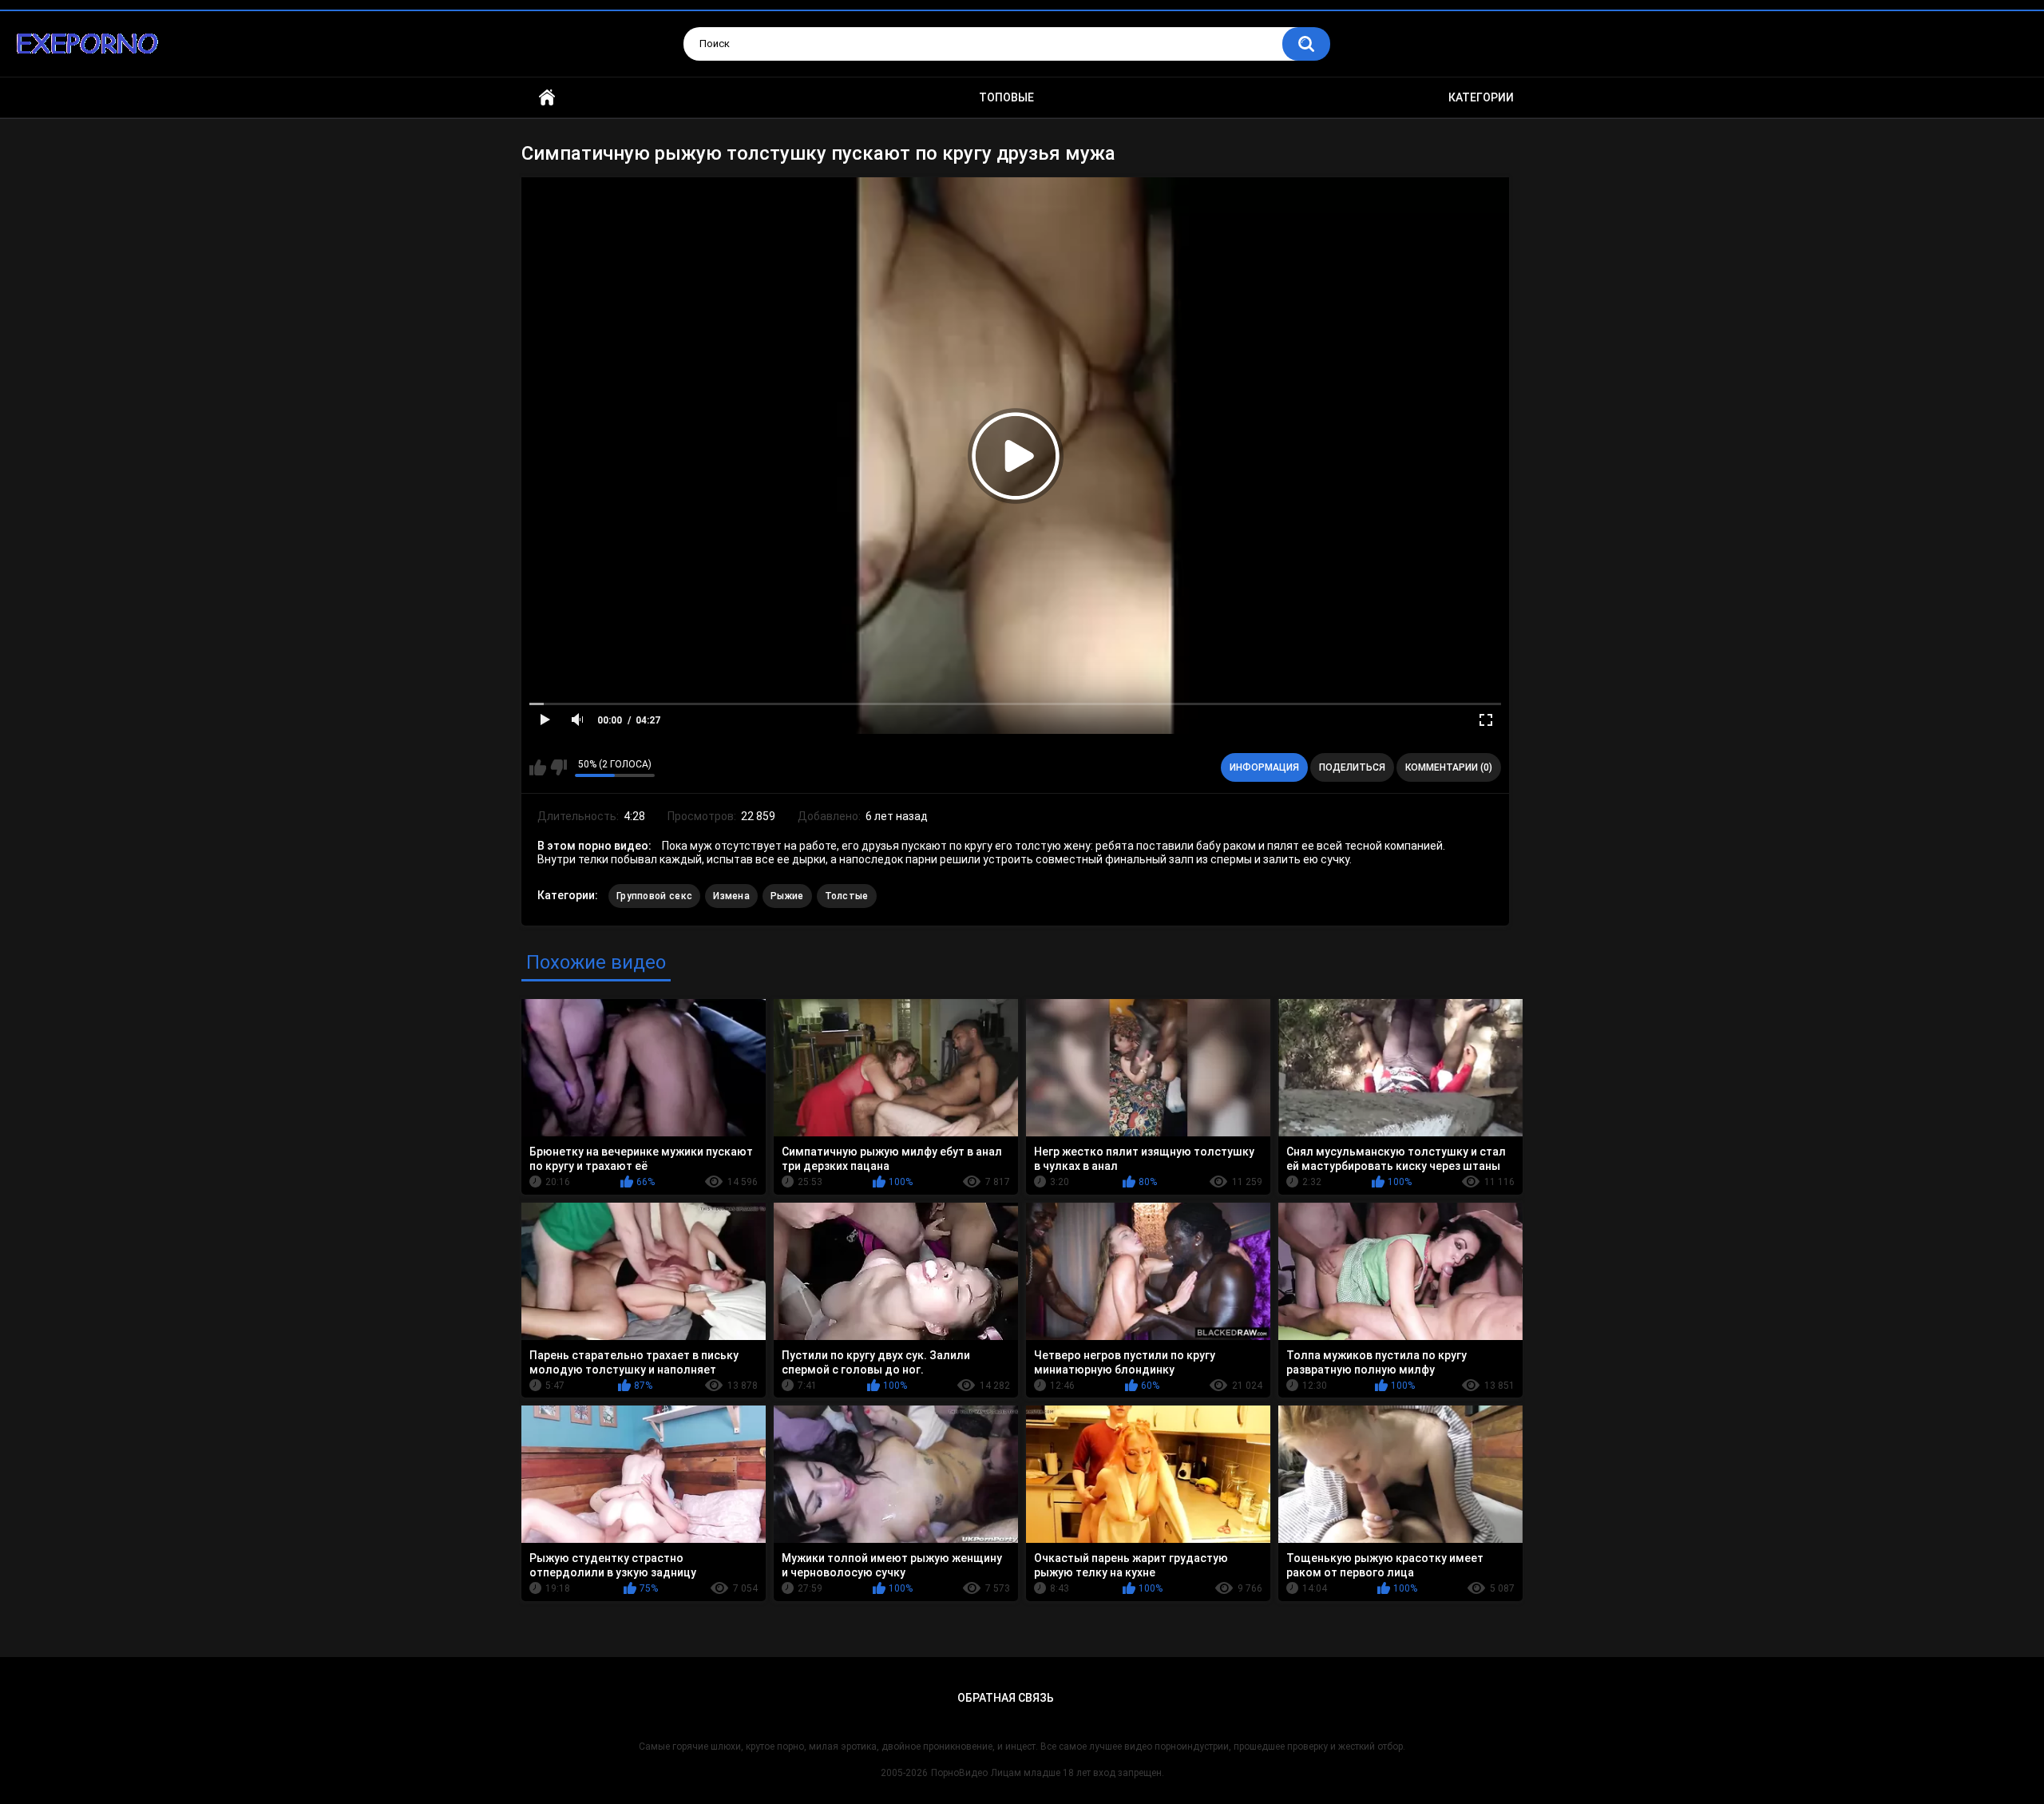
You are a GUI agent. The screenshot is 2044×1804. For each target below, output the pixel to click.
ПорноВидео (959, 1773)
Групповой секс (654, 896)
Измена (731, 896)
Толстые (847, 896)
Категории (1481, 97)
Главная (547, 98)
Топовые (1006, 97)
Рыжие (787, 896)
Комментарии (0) (1449, 767)
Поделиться (1352, 767)
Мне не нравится (559, 767)
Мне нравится (538, 767)
